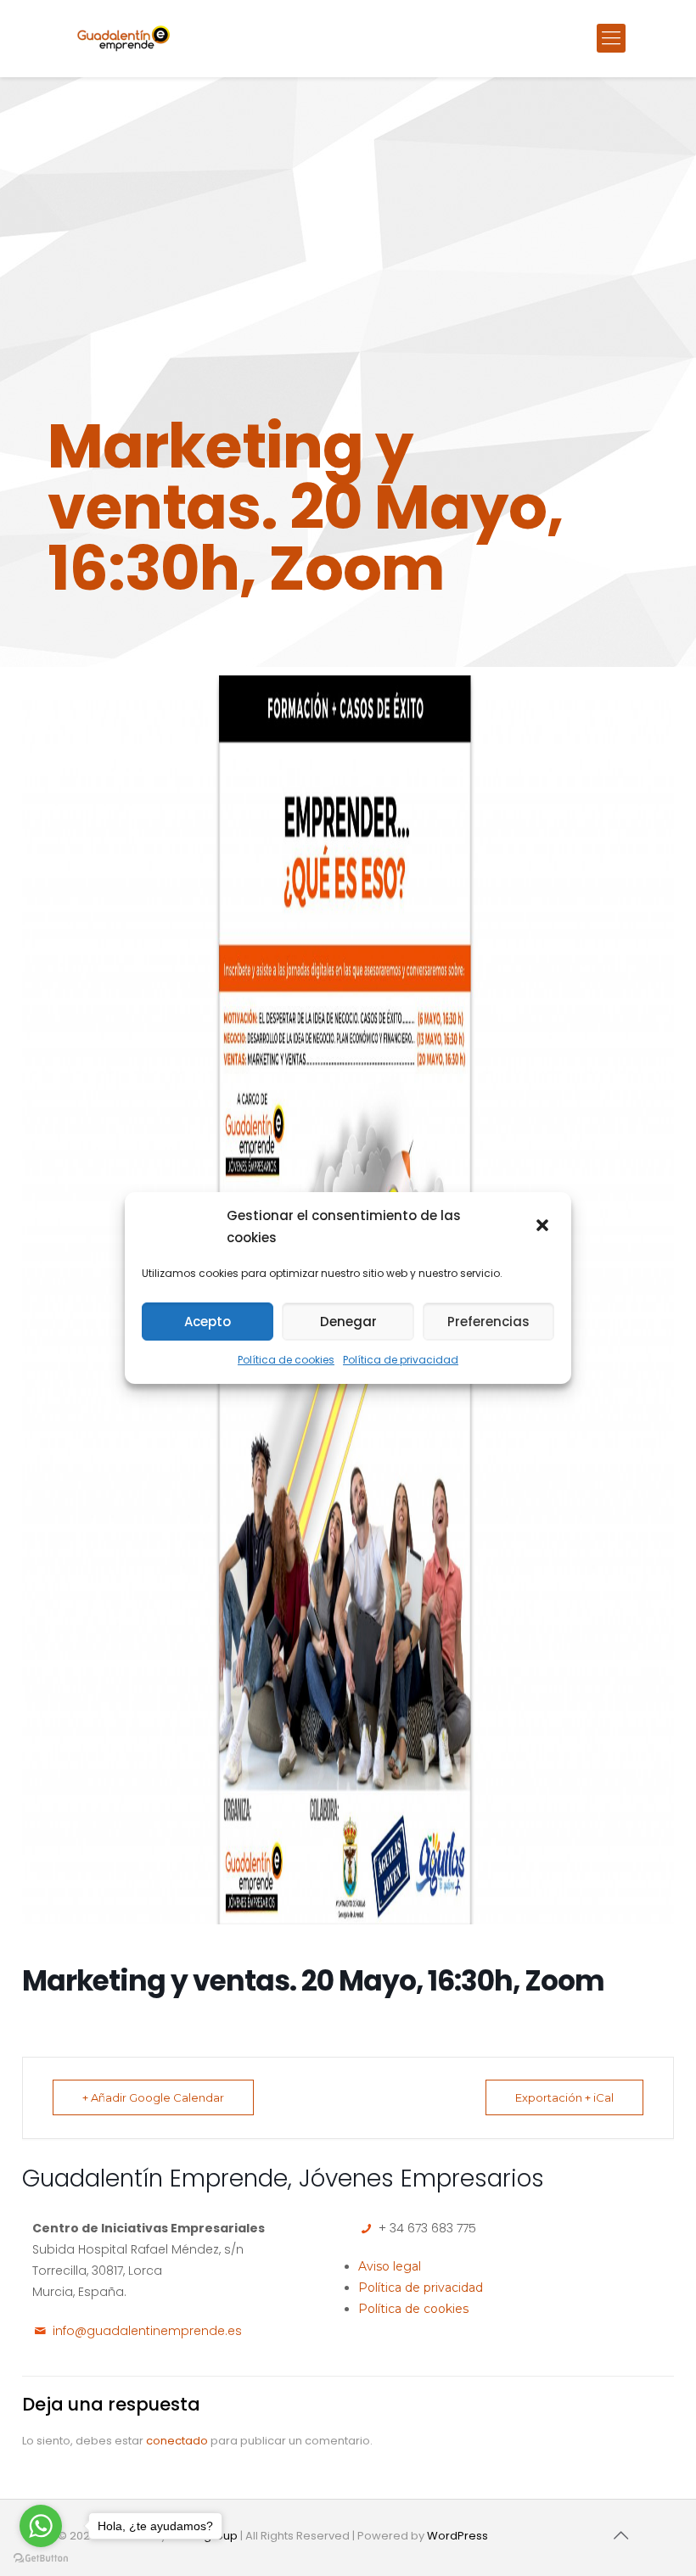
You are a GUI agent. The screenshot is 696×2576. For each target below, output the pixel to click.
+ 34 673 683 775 (426, 2228)
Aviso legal (390, 2266)
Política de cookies (286, 1360)
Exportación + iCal (564, 2097)
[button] (544, 1227)
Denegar (348, 1322)
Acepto (208, 1322)
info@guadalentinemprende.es (147, 2331)
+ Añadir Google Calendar (153, 2097)
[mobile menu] (611, 38)
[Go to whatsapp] (41, 2526)
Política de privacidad (401, 1360)
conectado (177, 2441)
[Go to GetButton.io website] (41, 2559)
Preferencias (488, 1322)
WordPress (457, 2536)
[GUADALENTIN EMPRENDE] (123, 38)
